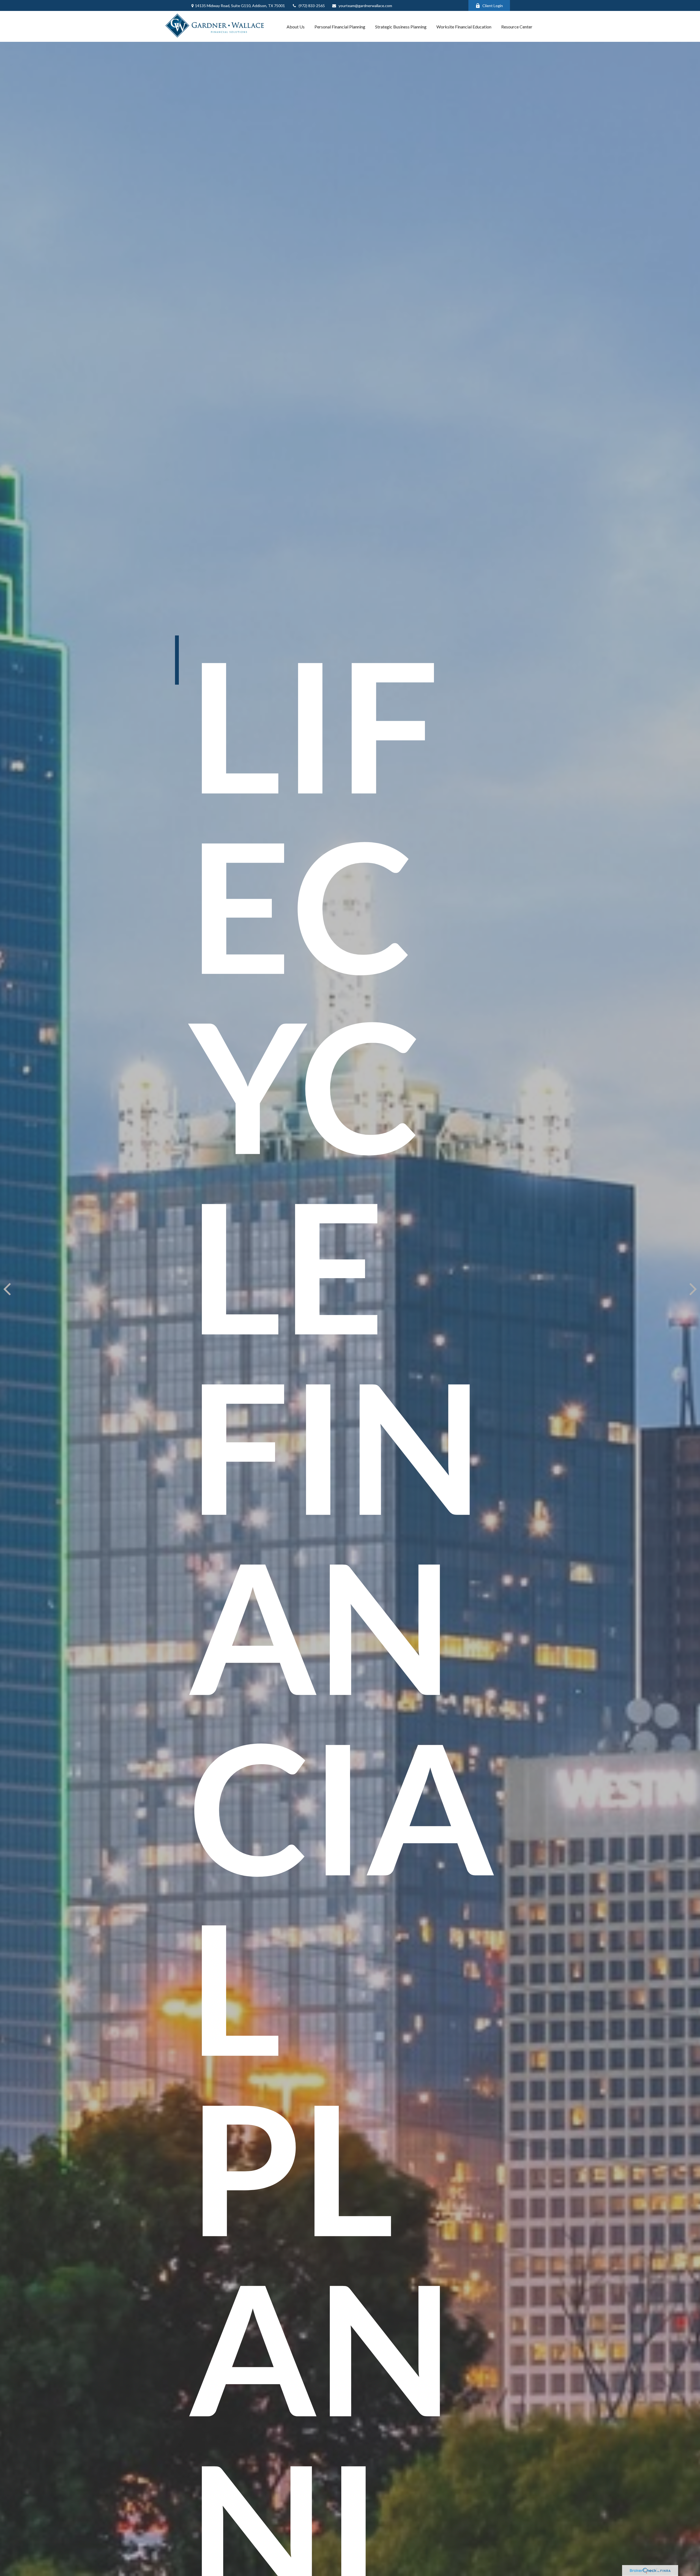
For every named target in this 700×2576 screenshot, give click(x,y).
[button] (296, 27)
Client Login (493, 6)
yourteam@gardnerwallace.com (365, 6)
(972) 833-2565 (312, 6)
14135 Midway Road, (240, 6)
